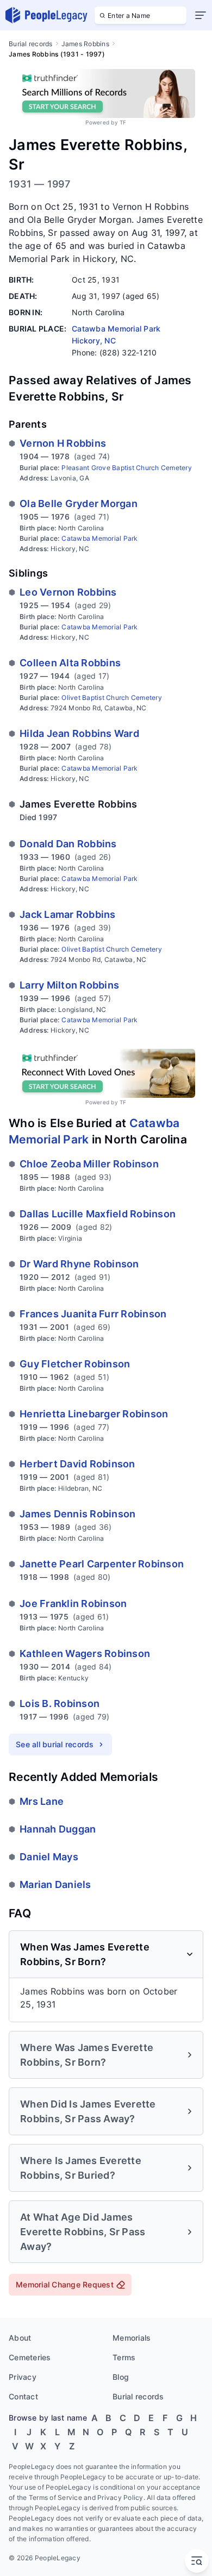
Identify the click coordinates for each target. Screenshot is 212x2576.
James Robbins (85, 44)
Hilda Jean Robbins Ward (79, 733)
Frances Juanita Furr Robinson (93, 1314)
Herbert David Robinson (77, 1464)
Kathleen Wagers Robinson (85, 1653)
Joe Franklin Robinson (73, 1603)
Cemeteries (30, 2357)
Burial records (31, 44)
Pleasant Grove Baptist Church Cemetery (127, 468)
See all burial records (55, 1744)
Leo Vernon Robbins (68, 592)
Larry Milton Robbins (69, 985)
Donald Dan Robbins (68, 844)
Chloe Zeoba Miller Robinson (89, 1164)
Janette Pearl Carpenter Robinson (102, 1564)
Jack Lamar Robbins (68, 914)
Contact (23, 2396)
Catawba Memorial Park (99, 538)
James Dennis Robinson (77, 1514)
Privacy (23, 2377)
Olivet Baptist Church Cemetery (112, 698)
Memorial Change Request (65, 2284)
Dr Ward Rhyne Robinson (79, 1264)
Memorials (132, 2338)
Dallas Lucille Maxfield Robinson (98, 1214)
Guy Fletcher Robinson (75, 1364)
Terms (124, 2357)
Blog (121, 2377)
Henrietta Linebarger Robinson (94, 1414)
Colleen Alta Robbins (70, 663)
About (20, 2338)
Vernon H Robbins (63, 443)
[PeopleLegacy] (47, 15)
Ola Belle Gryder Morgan (79, 504)
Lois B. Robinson (60, 1703)
